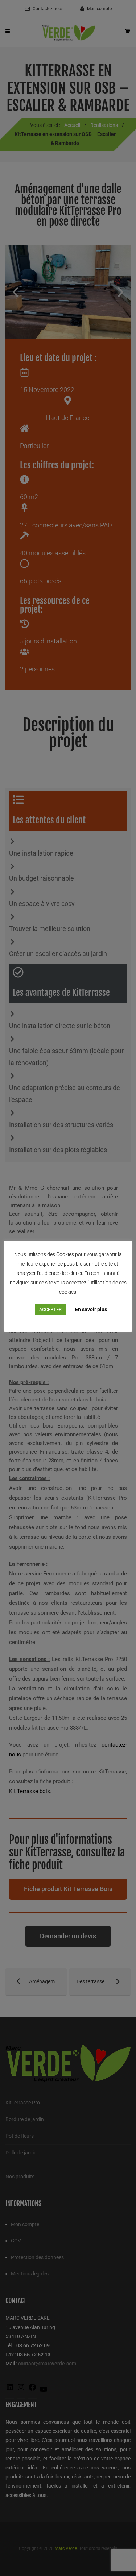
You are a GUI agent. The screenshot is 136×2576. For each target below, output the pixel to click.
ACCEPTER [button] (50, 1310)
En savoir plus (91, 1309)
